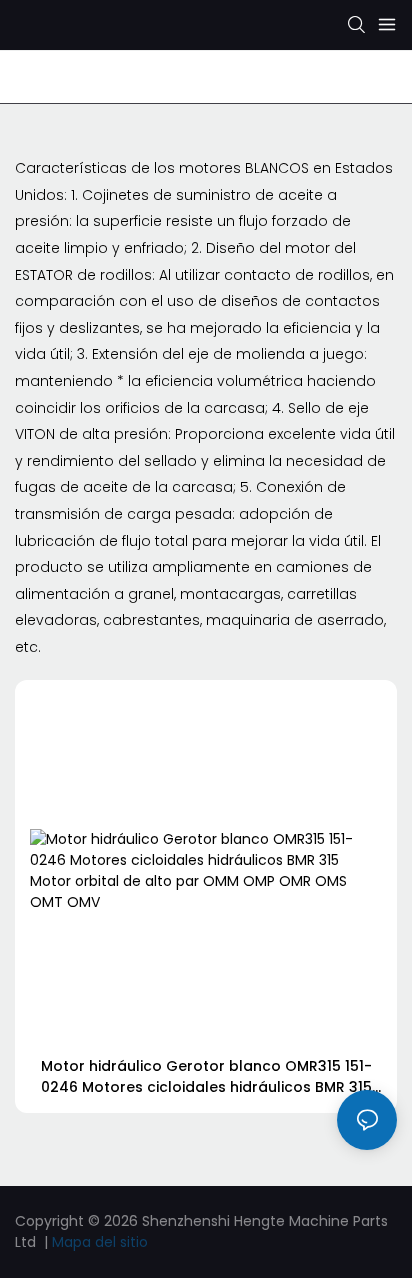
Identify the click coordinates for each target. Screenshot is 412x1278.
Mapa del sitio (100, 1242)
